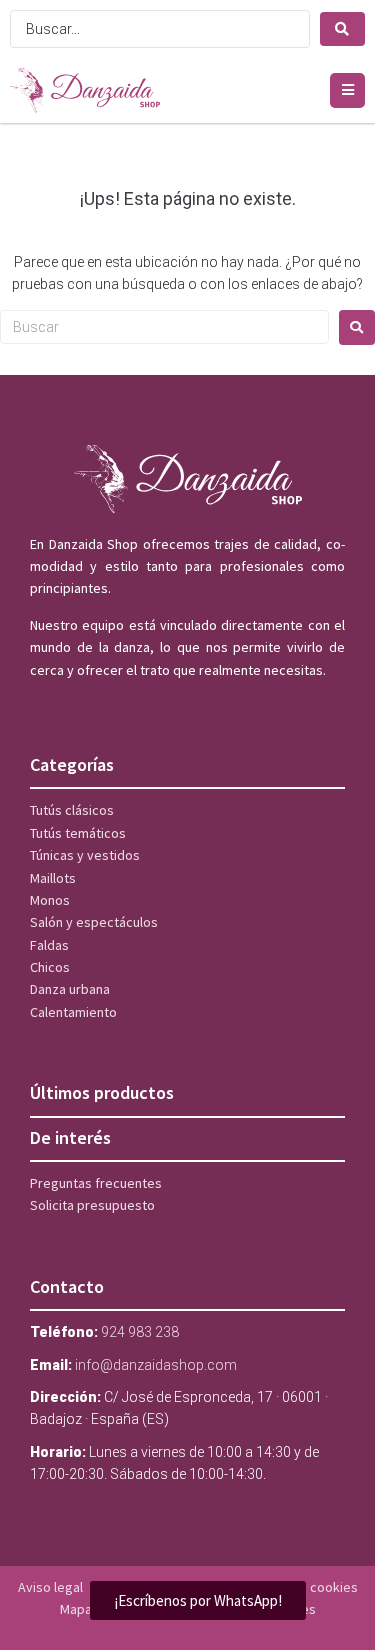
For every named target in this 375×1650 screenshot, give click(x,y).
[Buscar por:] (164, 327)
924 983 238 (140, 1332)
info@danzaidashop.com (156, 1365)
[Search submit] (342, 29)
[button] (347, 90)
